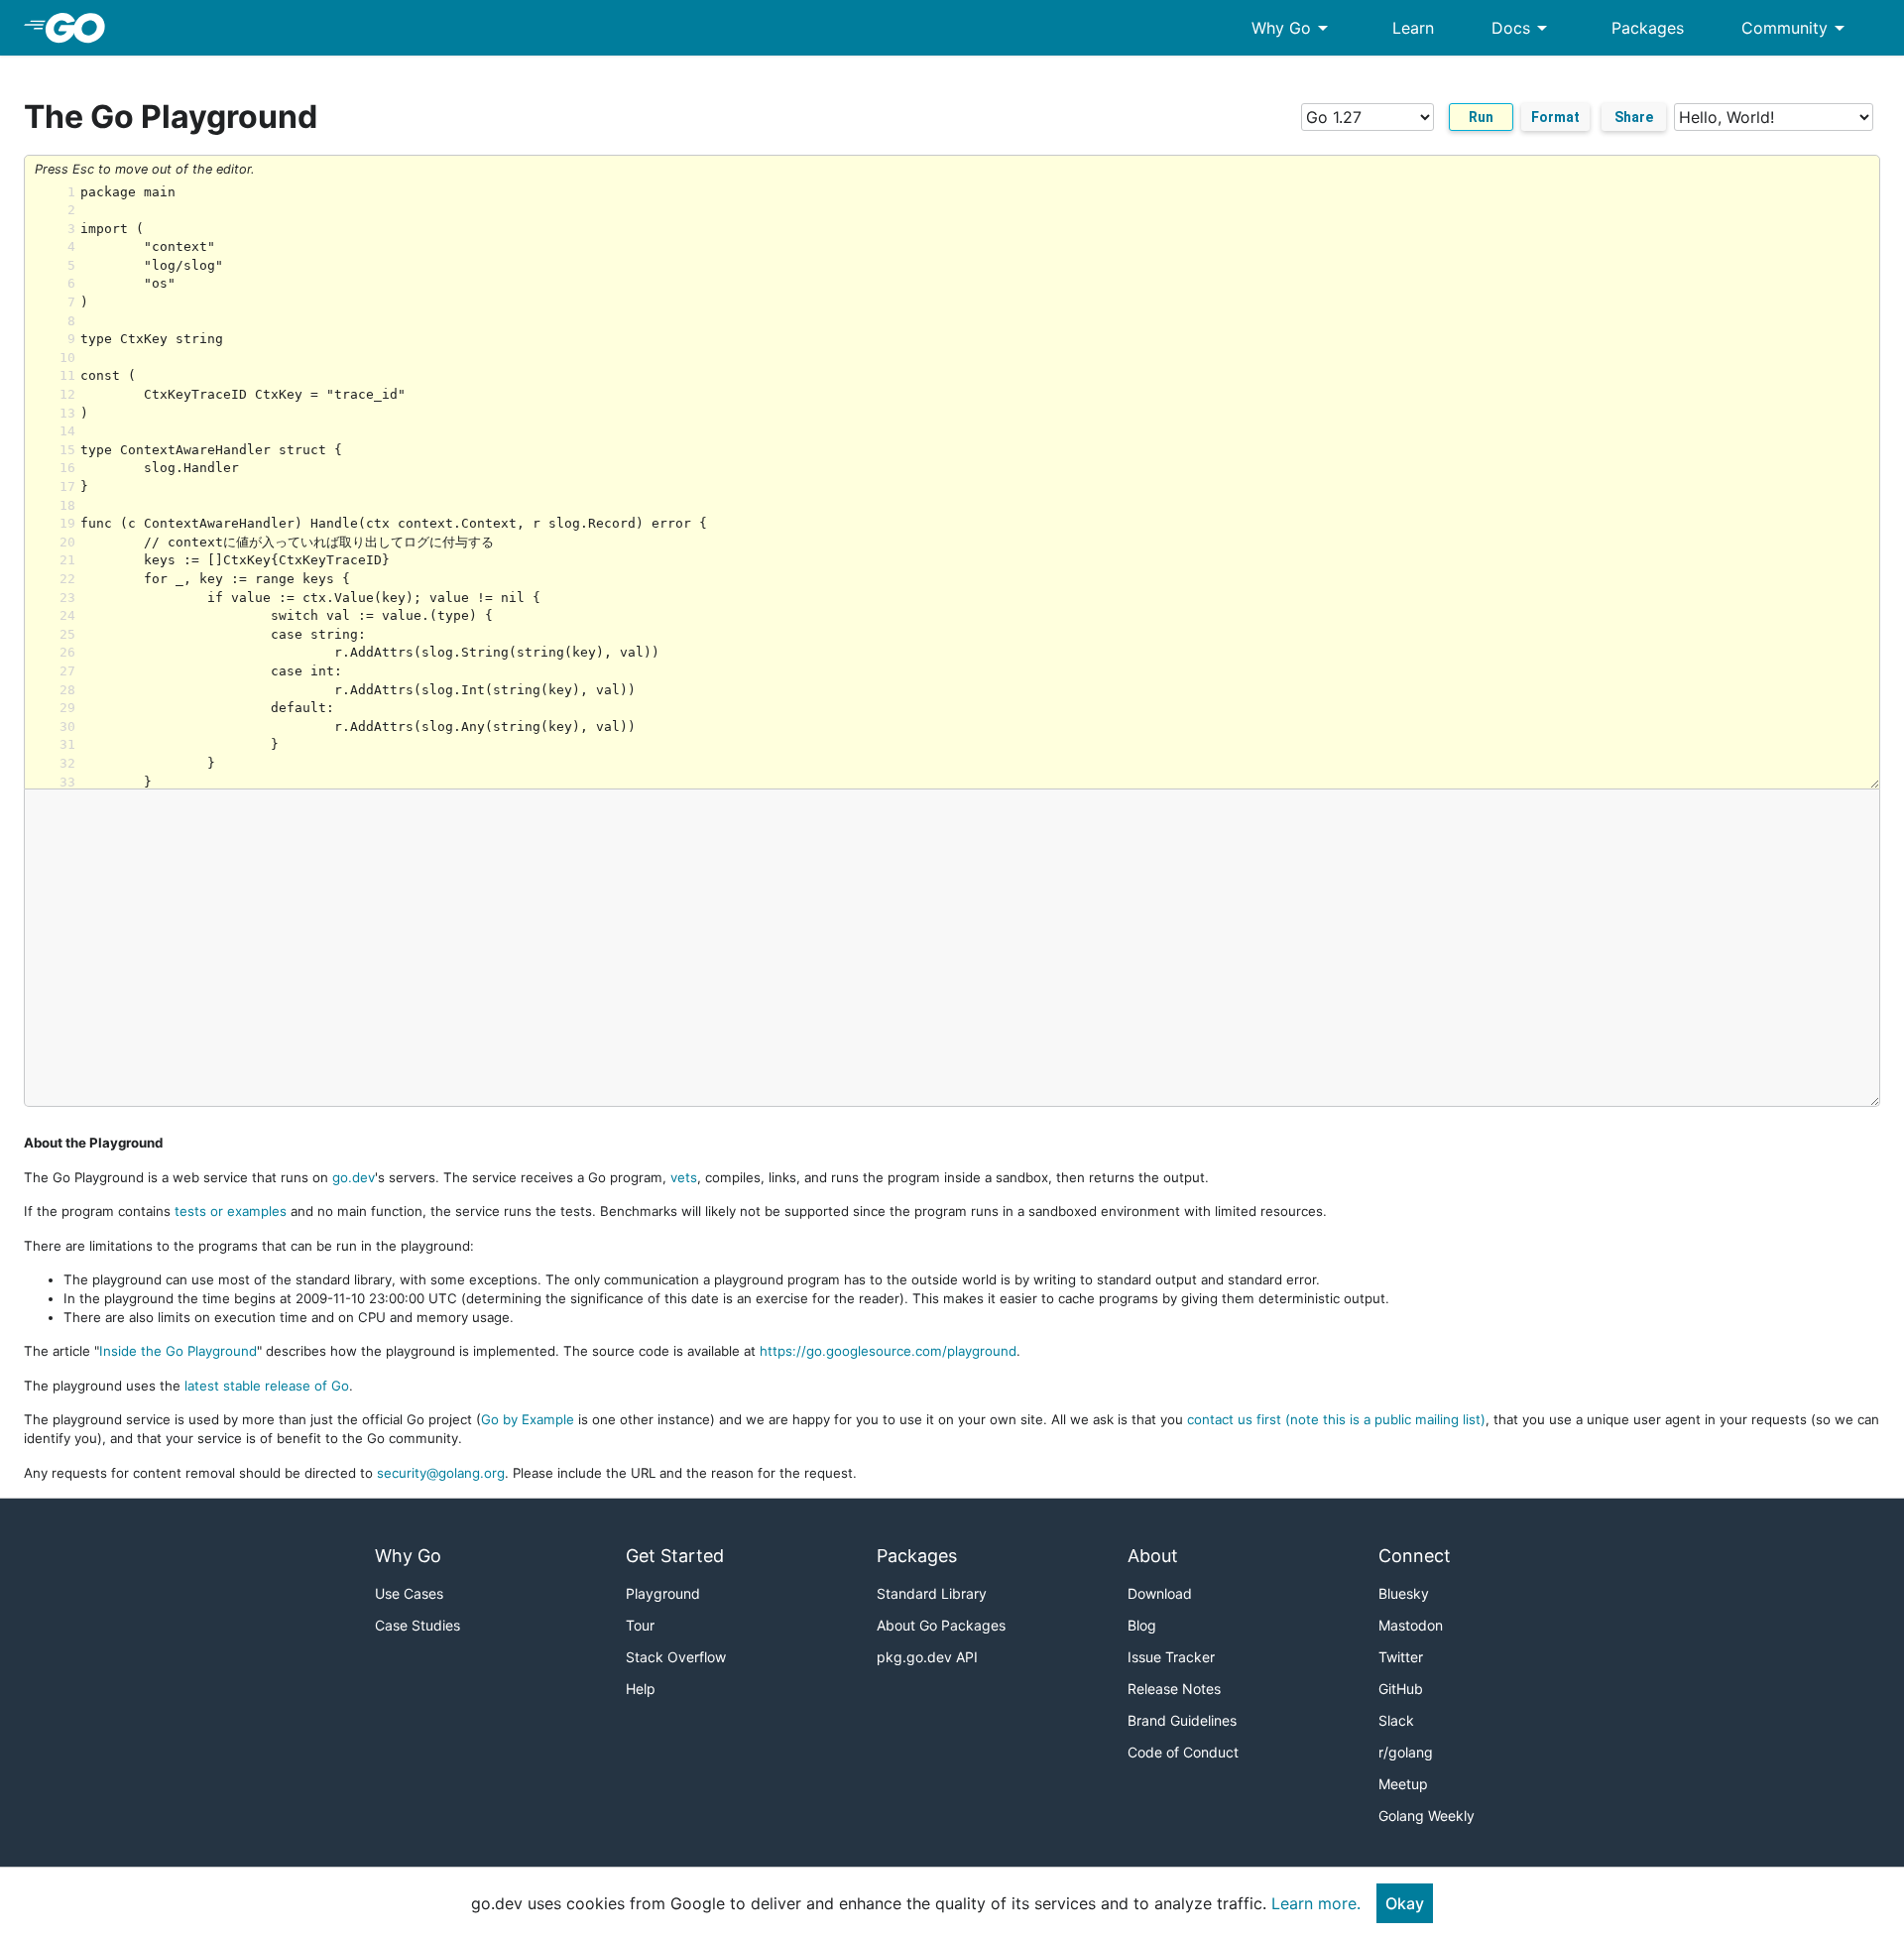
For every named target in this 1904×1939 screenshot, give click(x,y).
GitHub (1401, 1689)
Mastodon (1411, 1625)
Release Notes (1174, 1689)
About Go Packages (941, 1625)
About (1153, 1556)
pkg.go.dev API (927, 1657)
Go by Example (528, 1419)
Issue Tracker (1171, 1657)
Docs (1523, 28)
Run (1481, 117)
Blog (1142, 1625)
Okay (1405, 1903)
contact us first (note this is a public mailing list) (1336, 1419)
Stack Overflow (676, 1657)
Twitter (1401, 1657)
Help (641, 1689)
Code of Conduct (1183, 1752)
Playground (663, 1593)
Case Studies (417, 1625)
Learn (1413, 28)
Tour (640, 1625)
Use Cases (409, 1593)
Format (1555, 117)
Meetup (1403, 1784)
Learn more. (1316, 1903)
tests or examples (231, 1211)
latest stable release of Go (267, 1386)
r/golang (1406, 1752)
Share (1634, 117)
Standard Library (932, 1593)
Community (1796, 28)
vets (684, 1177)
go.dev (354, 1177)
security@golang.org (441, 1473)
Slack (1396, 1720)
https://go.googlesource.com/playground (888, 1351)
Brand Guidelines (1182, 1720)
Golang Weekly (1427, 1816)
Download (1160, 1593)
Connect (1415, 1556)
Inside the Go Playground (178, 1351)
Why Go (1293, 28)
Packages (1648, 28)
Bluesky (1404, 1593)
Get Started (675, 1556)
